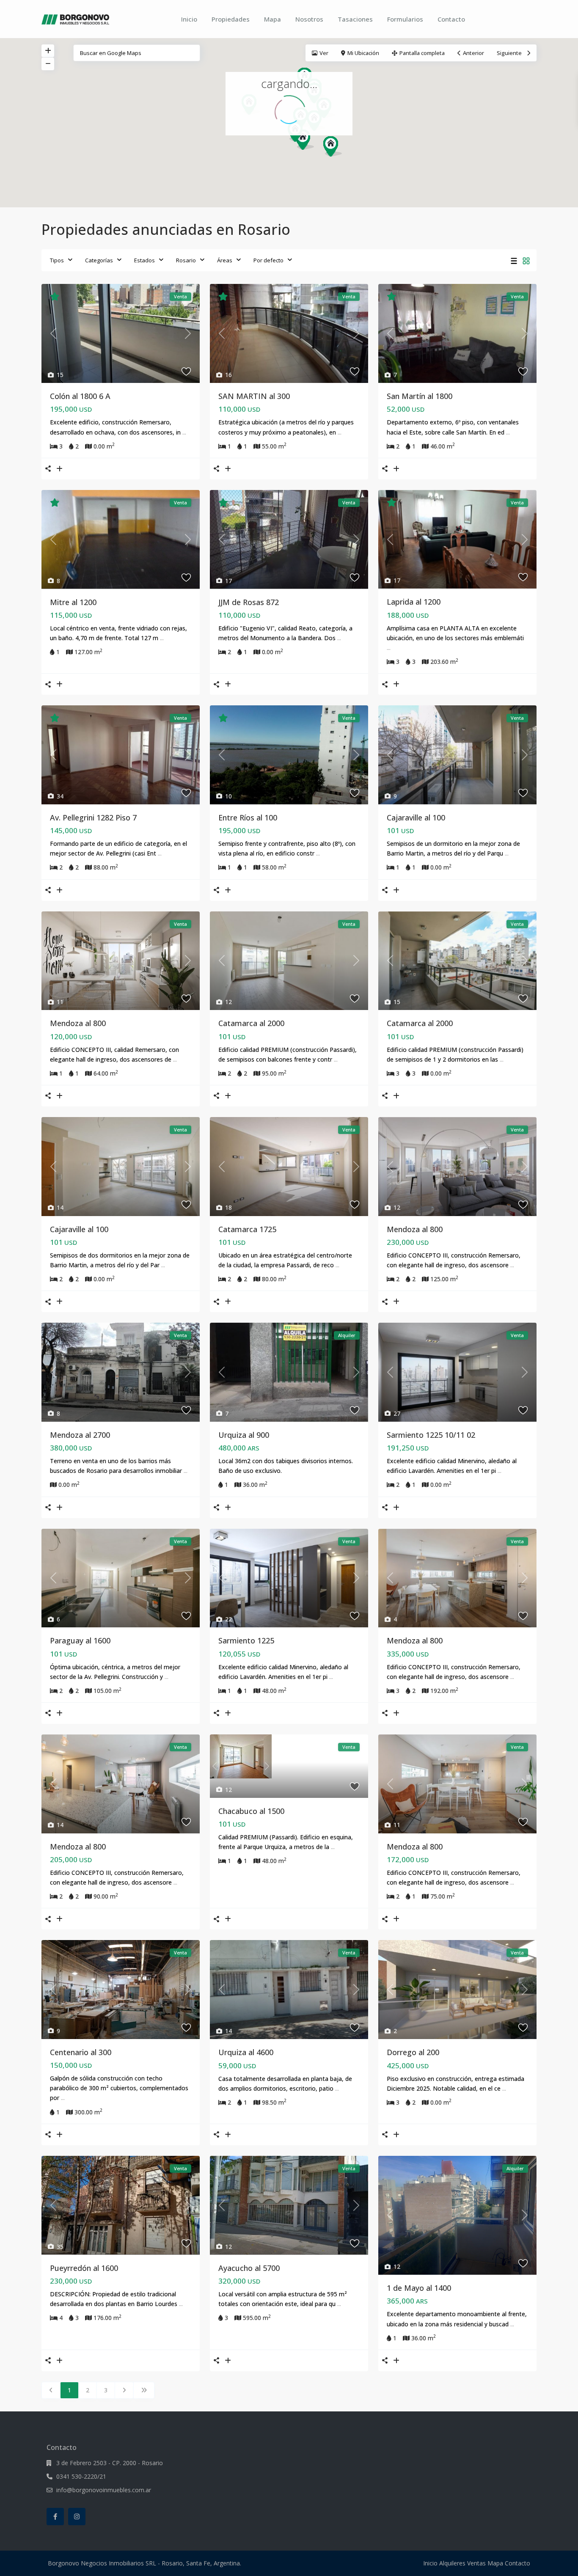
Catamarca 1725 (247, 1229)
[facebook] (55, 2517)
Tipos (57, 260)
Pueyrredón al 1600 (84, 2268)
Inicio (189, 19)
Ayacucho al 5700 (249, 2268)
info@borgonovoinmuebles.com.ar (104, 2490)
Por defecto (268, 260)
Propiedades (231, 19)
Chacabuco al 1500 (251, 1811)
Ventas (476, 2563)
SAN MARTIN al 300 (254, 396)
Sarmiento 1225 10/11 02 (431, 1435)
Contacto (451, 19)
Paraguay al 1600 (80, 1640)
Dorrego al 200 (413, 2052)
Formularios (405, 19)
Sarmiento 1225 (246, 1640)
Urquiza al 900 (244, 1435)
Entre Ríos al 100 (248, 817)
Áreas (225, 260)
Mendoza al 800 (78, 1023)
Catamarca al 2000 (251, 1023)
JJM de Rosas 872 (249, 602)
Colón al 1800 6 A (80, 396)
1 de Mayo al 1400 (419, 2288)
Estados (144, 260)
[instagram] (77, 2517)
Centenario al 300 (81, 2052)
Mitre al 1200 (73, 602)
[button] (336, 149)
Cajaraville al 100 (416, 817)
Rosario (186, 260)
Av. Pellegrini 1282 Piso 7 (93, 817)
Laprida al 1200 (414, 602)
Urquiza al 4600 (246, 2052)
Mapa (272, 19)
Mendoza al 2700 (80, 1435)
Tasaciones (355, 19)
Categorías (99, 260)
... (184, 432)
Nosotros (309, 19)
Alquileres (452, 2563)
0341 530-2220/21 (81, 2476)
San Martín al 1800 (420, 396)
